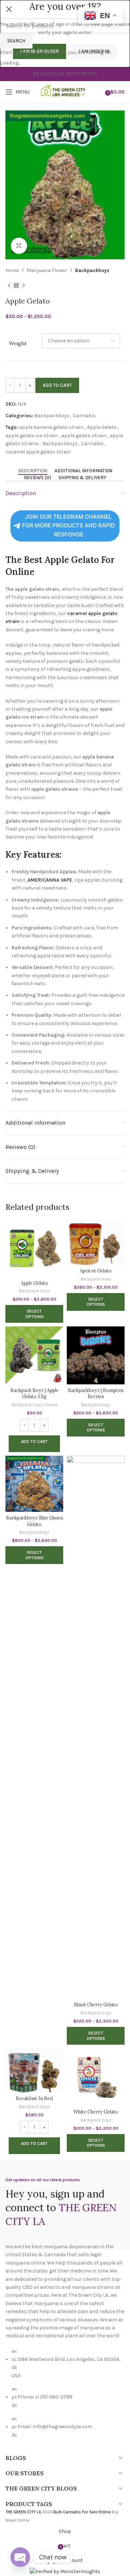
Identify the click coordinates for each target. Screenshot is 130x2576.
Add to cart (57, 385)
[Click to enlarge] (19, 246)
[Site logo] (65, 91)
